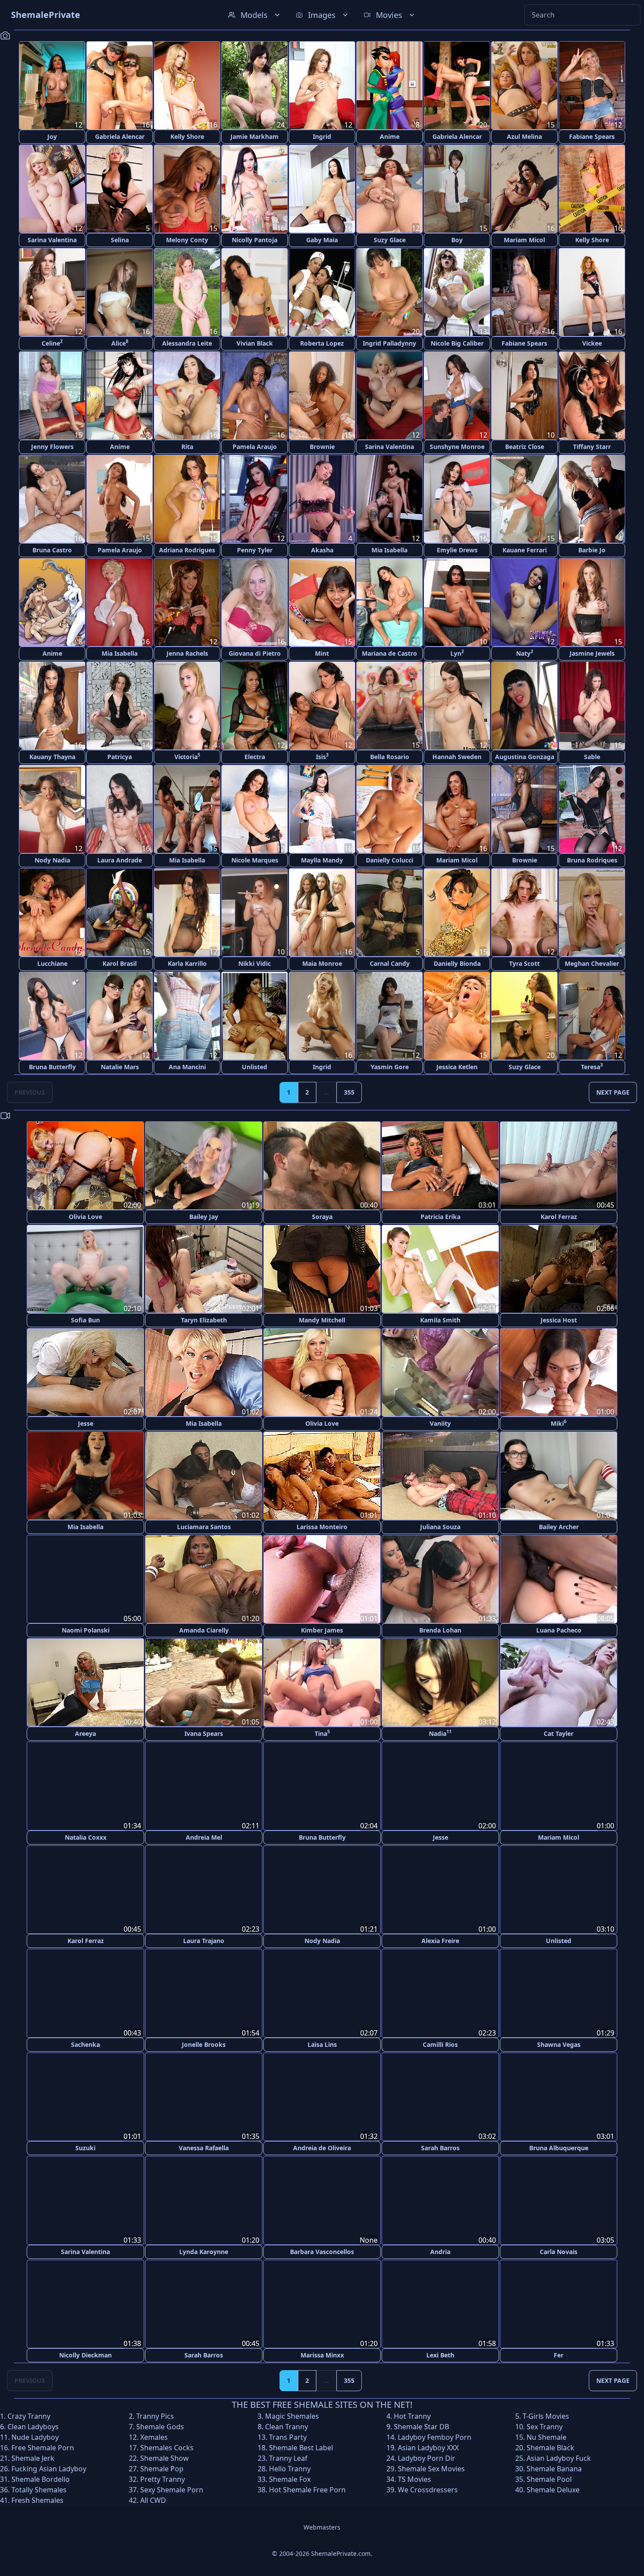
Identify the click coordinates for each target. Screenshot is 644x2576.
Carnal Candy (390, 963)
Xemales (154, 2436)
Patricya (120, 757)
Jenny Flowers (52, 447)
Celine (52, 343)
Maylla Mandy (322, 860)
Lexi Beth (440, 2354)
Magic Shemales (292, 2415)
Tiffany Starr (592, 447)
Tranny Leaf (288, 2457)
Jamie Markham (255, 136)
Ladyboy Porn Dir (426, 2457)
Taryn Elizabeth (204, 1320)
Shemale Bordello (41, 2478)
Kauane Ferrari (525, 550)
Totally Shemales (39, 2488)
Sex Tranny (545, 2425)
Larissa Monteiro (322, 1527)
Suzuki (85, 2147)
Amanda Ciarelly (204, 1630)
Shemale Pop (162, 2467)
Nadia (440, 1733)
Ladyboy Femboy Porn (435, 2436)
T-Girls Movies (546, 2415)
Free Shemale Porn (43, 2446)
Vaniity (440, 1423)
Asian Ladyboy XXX (428, 2446)
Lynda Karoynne (204, 2250)
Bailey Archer (559, 1527)
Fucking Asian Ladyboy (49, 2467)
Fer (559, 2354)
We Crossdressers (428, 2488)
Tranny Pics (155, 2415)
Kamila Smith (440, 1320)
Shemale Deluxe (553, 2488)
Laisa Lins (322, 2044)
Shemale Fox (290, 2478)
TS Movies (414, 2478)
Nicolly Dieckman (85, 2354)
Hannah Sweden (457, 757)
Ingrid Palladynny (389, 343)
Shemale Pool (549, 2478)
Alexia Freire (440, 1940)
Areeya (85, 1733)
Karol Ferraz (559, 1217)
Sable (592, 757)
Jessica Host (559, 1320)
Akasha (322, 550)
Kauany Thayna (52, 757)
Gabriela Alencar (120, 136)
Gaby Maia (322, 240)
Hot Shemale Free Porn (307, 2488)
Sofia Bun (85, 1320)
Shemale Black (550, 2446)
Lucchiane (52, 963)
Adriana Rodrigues (187, 550)
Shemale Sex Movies (431, 2467)
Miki (559, 1423)
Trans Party (288, 2436)
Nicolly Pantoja (255, 240)
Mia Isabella (389, 550)
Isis (322, 756)
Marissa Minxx (322, 2354)
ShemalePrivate (46, 15)
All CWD (153, 2499)
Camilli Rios (440, 2044)
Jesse (86, 1423)
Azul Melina (524, 136)
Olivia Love (85, 1217)
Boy (457, 240)
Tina (322, 1733)
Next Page (613, 1092)
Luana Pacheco (559, 1630)
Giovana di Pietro (255, 653)
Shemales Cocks (167, 2446)
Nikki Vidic (255, 963)
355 (349, 1092)
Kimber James (322, 1630)
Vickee (592, 343)
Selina (120, 240)
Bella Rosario (390, 757)
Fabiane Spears (592, 136)
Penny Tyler (255, 550)
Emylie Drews (457, 550)
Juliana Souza (440, 1527)
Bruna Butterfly (52, 1067)
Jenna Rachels (187, 653)
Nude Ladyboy (35, 2436)
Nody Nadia (52, 860)
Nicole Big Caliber (457, 343)
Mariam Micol (524, 240)
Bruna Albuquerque (559, 2147)
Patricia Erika (441, 1217)
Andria (440, 2250)
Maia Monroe (322, 963)
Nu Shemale (547, 2436)
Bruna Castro (52, 550)
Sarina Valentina (52, 240)
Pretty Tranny (163, 2478)
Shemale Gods (160, 2425)
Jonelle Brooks (204, 2044)
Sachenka (85, 2044)
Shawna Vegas (559, 2044)
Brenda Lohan (440, 1630)
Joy (52, 136)
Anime (390, 136)
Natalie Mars (120, 1067)
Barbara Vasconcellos (322, 2250)
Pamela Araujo (255, 447)
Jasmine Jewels (592, 653)
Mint (322, 653)
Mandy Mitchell (322, 1320)
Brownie (322, 447)
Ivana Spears (204, 1733)
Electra (255, 757)
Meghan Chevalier (592, 963)
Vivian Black (255, 343)
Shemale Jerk (33, 2457)
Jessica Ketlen (457, 1067)
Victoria (187, 756)
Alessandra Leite (187, 343)
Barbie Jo (592, 550)
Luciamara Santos (204, 1527)
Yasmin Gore (390, 1067)
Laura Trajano (204, 1940)
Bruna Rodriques (592, 860)
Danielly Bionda (457, 963)
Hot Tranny (412, 2415)
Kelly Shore (187, 136)
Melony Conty (187, 240)
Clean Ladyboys (33, 2425)
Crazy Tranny (29, 2415)
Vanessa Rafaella (204, 2147)
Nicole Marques (255, 860)
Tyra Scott (524, 963)
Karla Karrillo (187, 963)
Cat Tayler (559, 1733)
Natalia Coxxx (86, 1837)
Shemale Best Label (301, 2446)
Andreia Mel (204, 1837)
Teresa (592, 1066)
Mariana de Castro (389, 653)
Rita (187, 447)
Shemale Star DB (421, 2425)
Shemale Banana (554, 2467)
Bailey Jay (204, 1217)
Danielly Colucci (389, 860)
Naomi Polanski (86, 1630)
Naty (525, 653)
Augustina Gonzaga (525, 757)
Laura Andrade (120, 860)
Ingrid (322, 136)
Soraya (322, 1217)
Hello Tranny (290, 2467)
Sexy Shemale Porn (172, 2488)
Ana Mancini (187, 1067)
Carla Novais (559, 2250)
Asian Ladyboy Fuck (559, 2457)
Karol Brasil (120, 963)
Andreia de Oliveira (322, 2147)
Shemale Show (165, 2457)
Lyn (457, 653)
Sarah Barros (440, 2147)
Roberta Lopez (322, 343)
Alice (120, 343)
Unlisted (255, 1067)
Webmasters (322, 2526)
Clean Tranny (287, 2425)
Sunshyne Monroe (457, 447)
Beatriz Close (525, 447)
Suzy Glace (390, 240)
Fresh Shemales (37, 2499)
